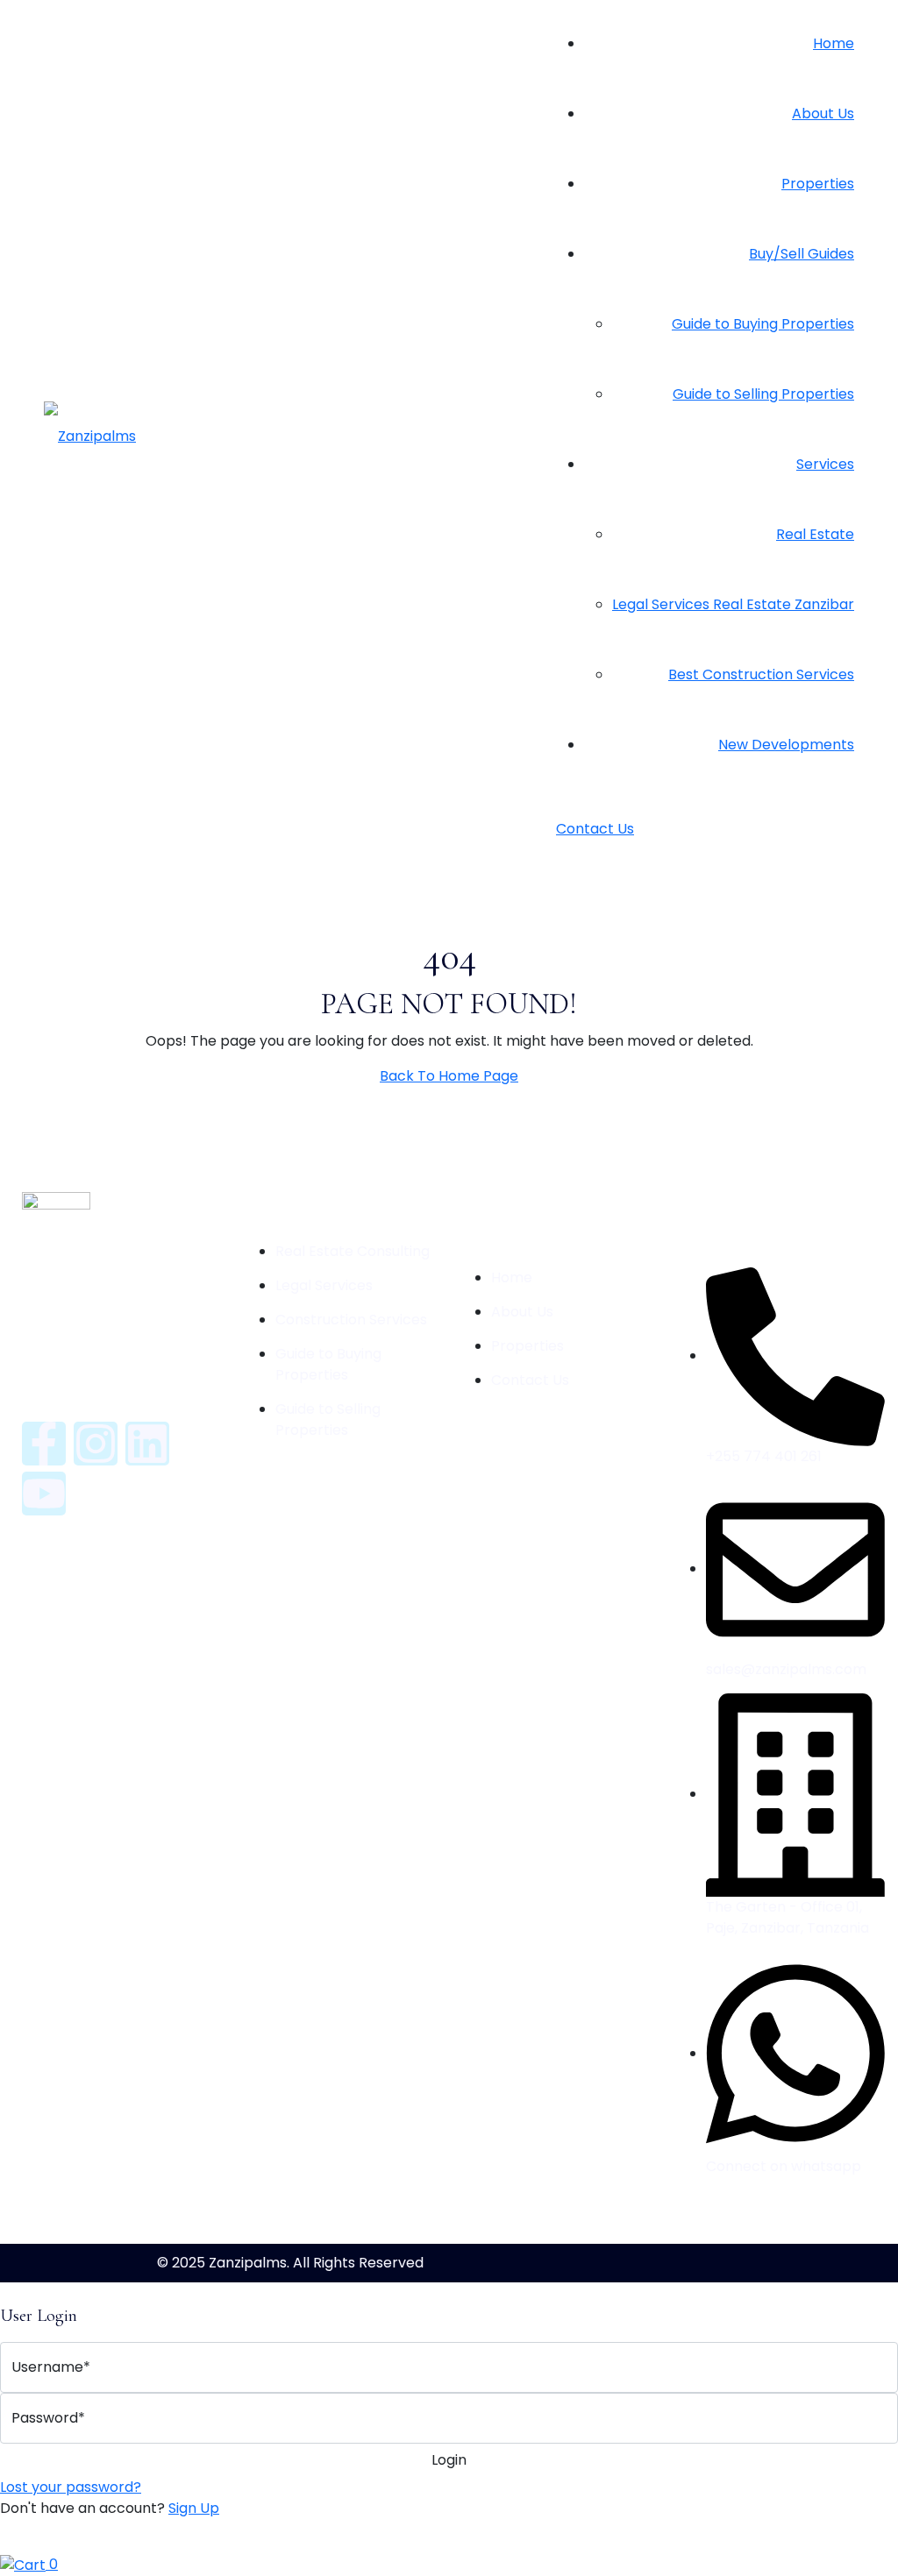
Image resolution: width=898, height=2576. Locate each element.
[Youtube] (44, 1494)
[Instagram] (96, 1444)
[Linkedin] (147, 1444)
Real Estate (815, 534)
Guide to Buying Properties (763, 324)
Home (834, 43)
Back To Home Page (449, 1076)
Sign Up (194, 2508)
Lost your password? (71, 2487)
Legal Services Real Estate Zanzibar (733, 604)
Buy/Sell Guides (802, 254)
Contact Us (595, 829)
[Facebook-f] (44, 1444)
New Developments (786, 745)
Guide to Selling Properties (763, 394)
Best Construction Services (761, 674)
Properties (818, 184)
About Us (823, 114)
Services (825, 464)
